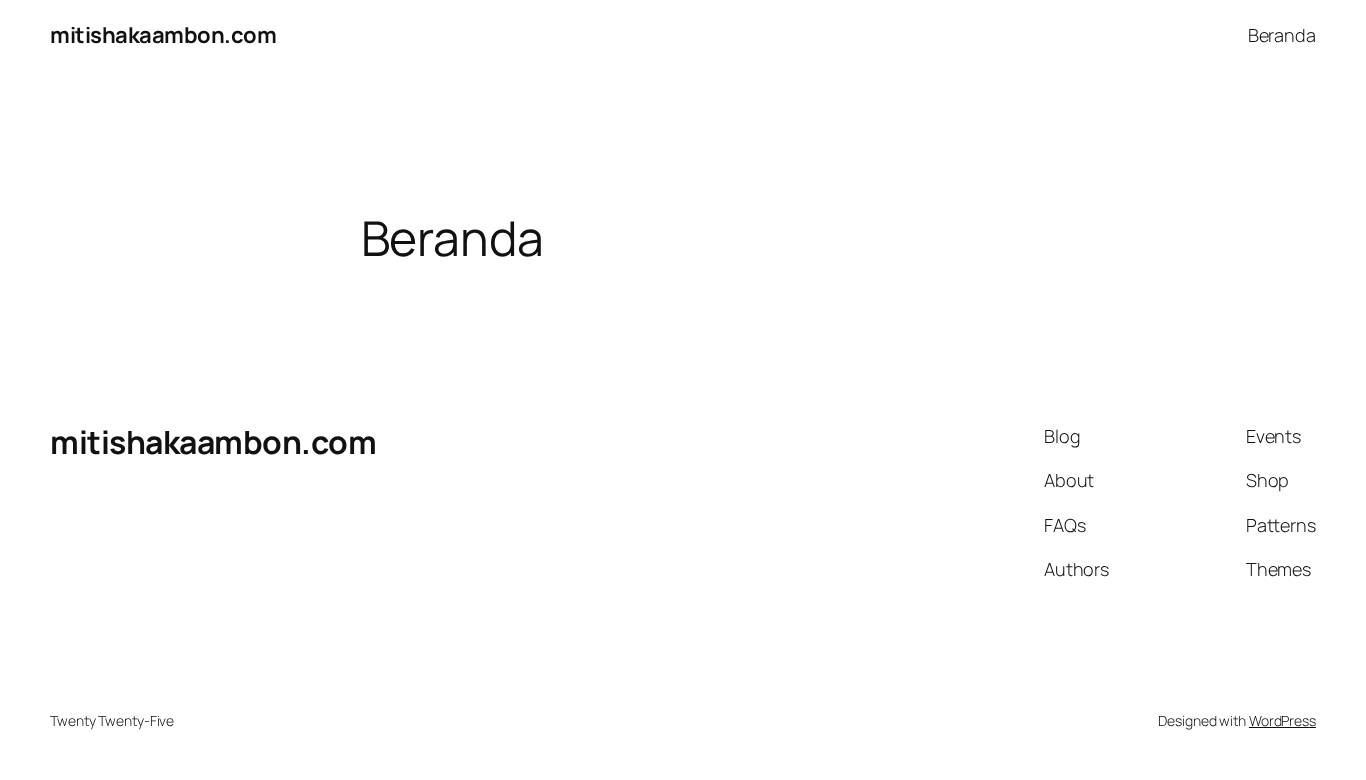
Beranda (1282, 35)
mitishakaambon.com (163, 35)
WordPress (1282, 720)
